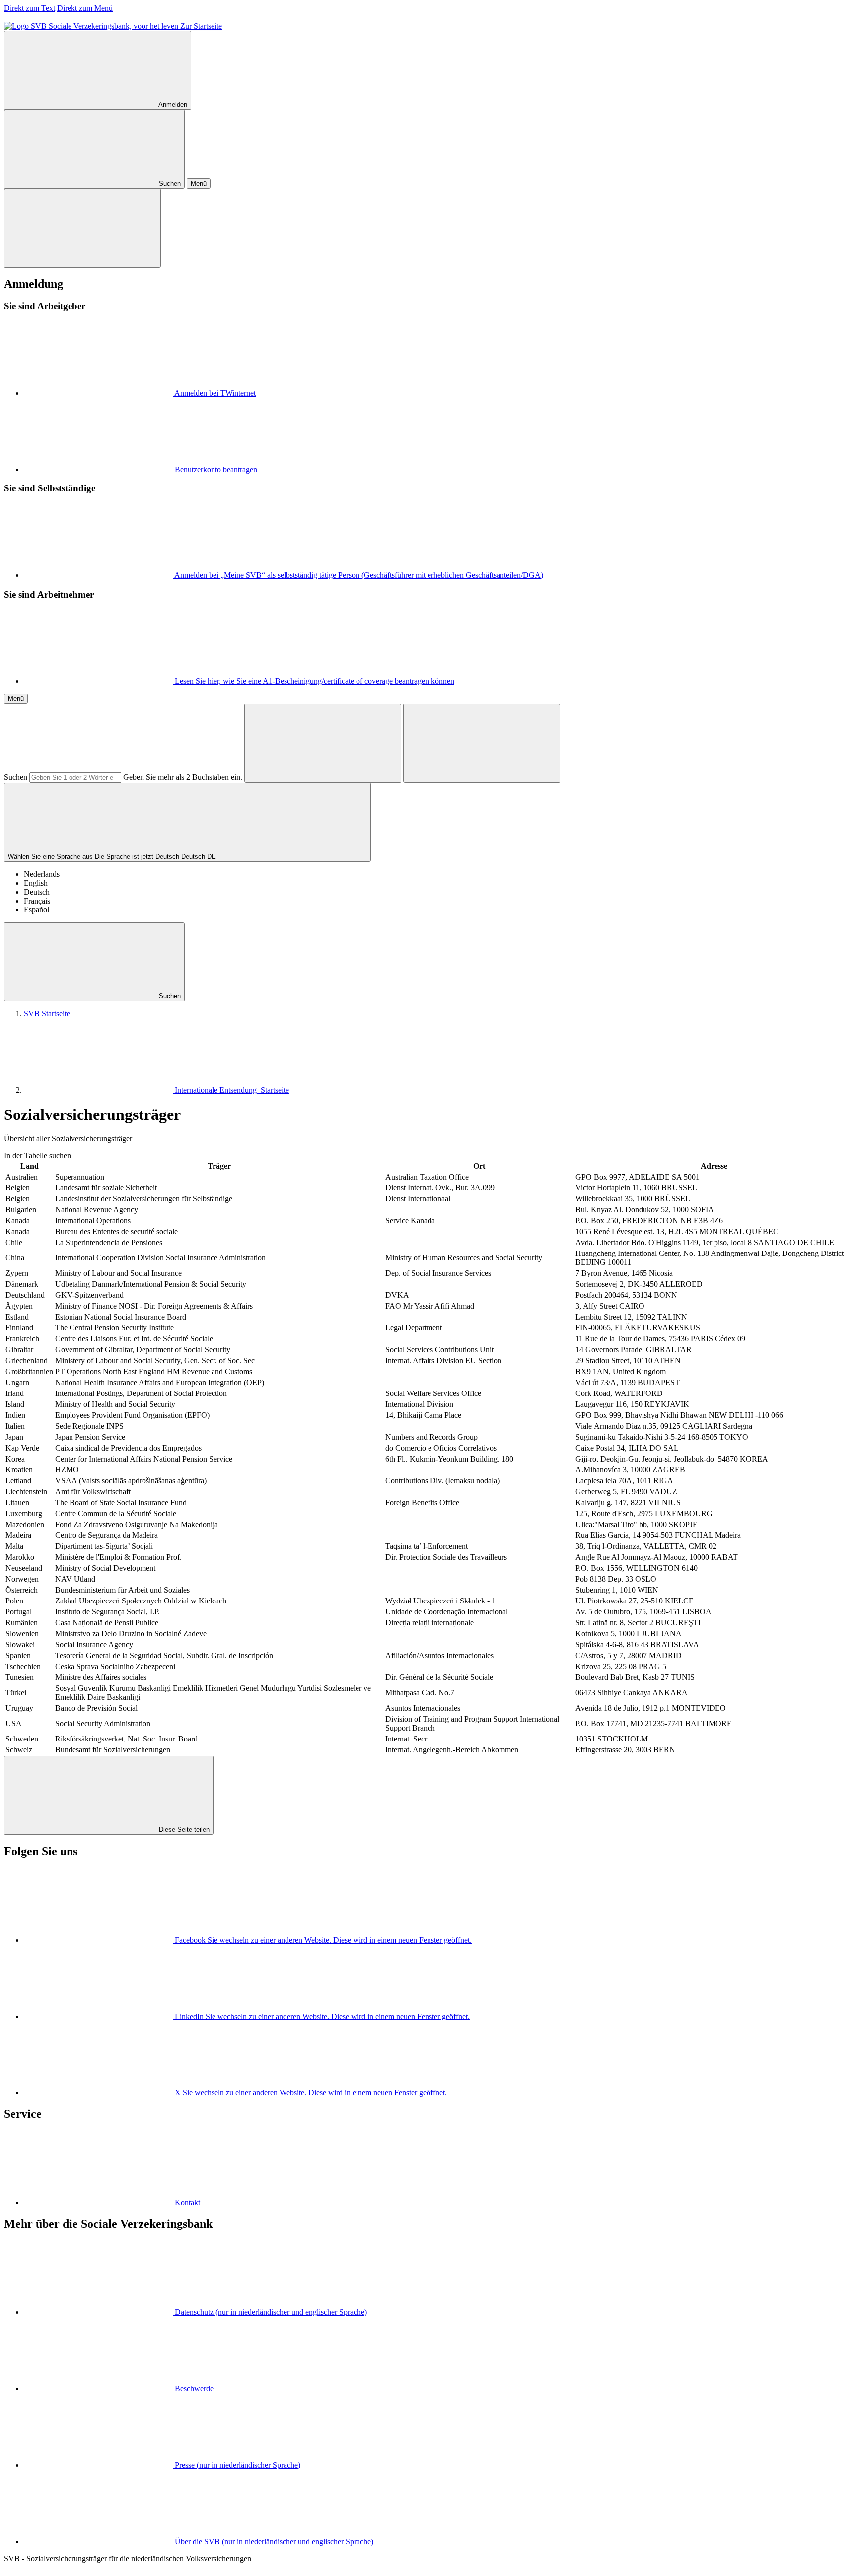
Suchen (16, 777)
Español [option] (36, 910)
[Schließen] (82, 228)
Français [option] (37, 901)
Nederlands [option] (42, 874)
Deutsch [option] (37, 892)
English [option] (36, 883)
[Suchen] (323, 743)
